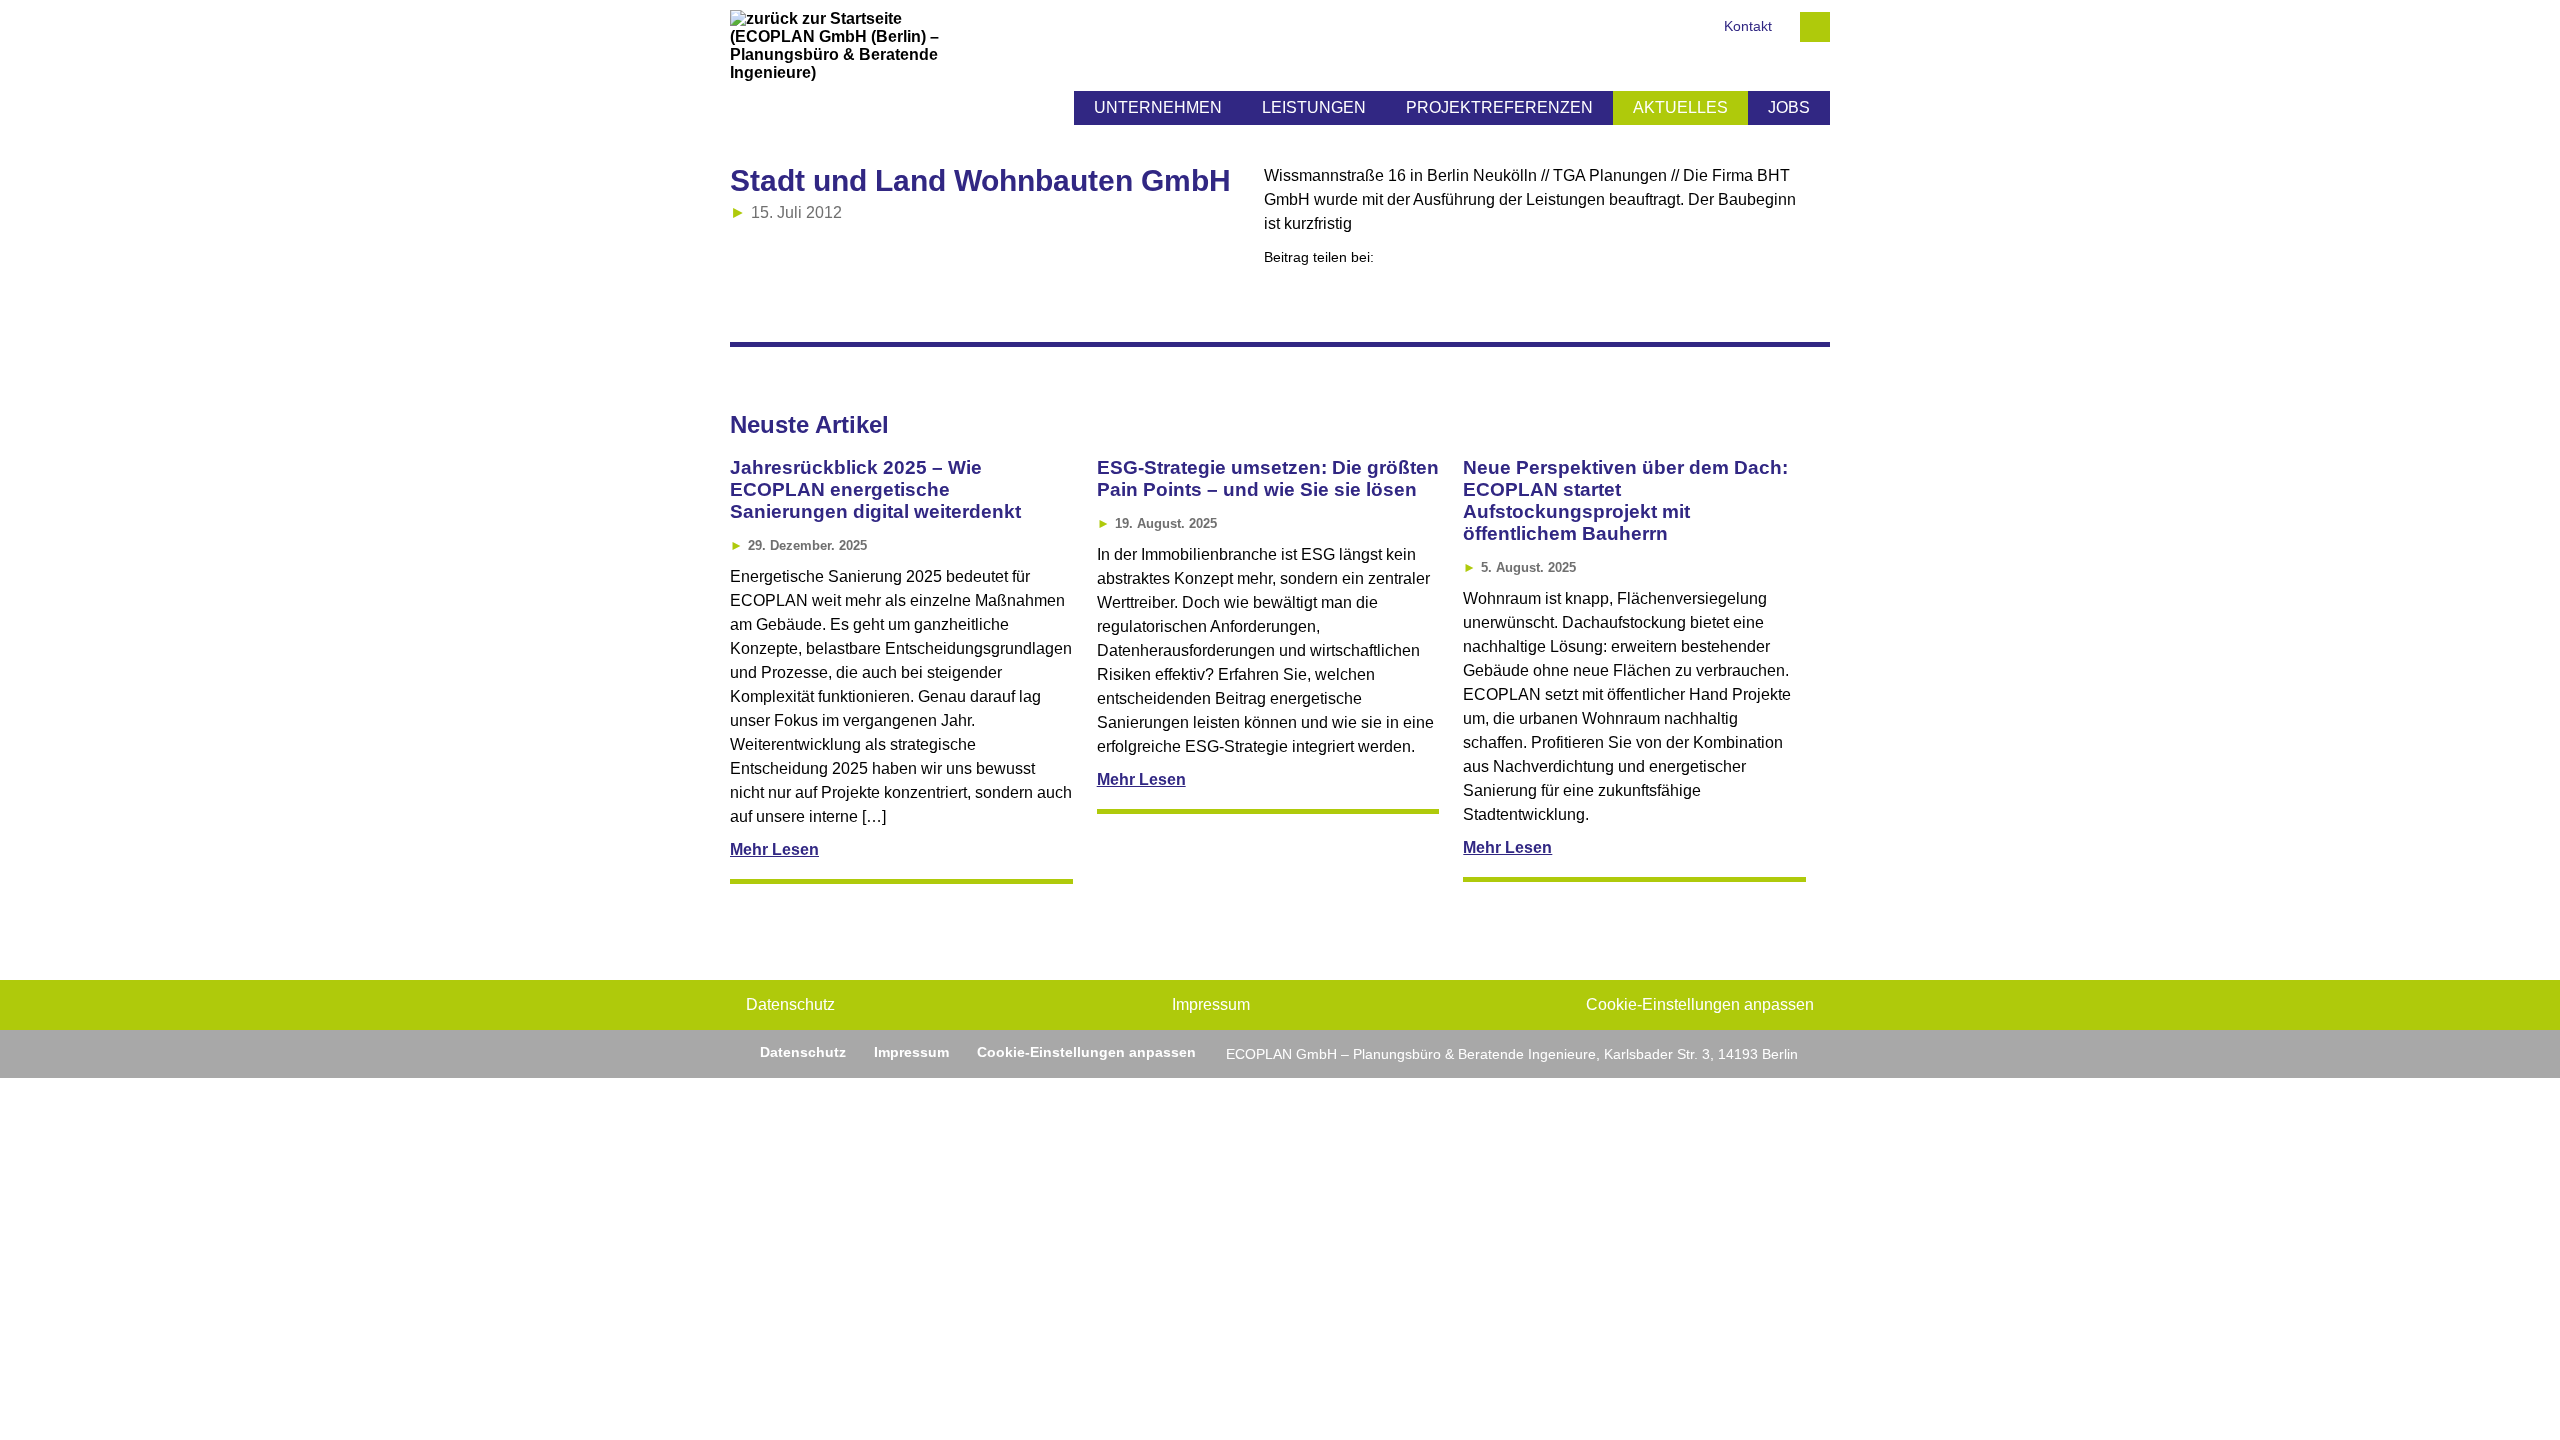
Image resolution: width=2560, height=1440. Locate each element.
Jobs (1789, 107)
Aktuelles (1680, 107)
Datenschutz (790, 1004)
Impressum (1211, 1004)
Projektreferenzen (1499, 107)
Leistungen (1314, 107)
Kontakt (1748, 26)
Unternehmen (1158, 107)
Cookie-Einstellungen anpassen (1700, 1004)
